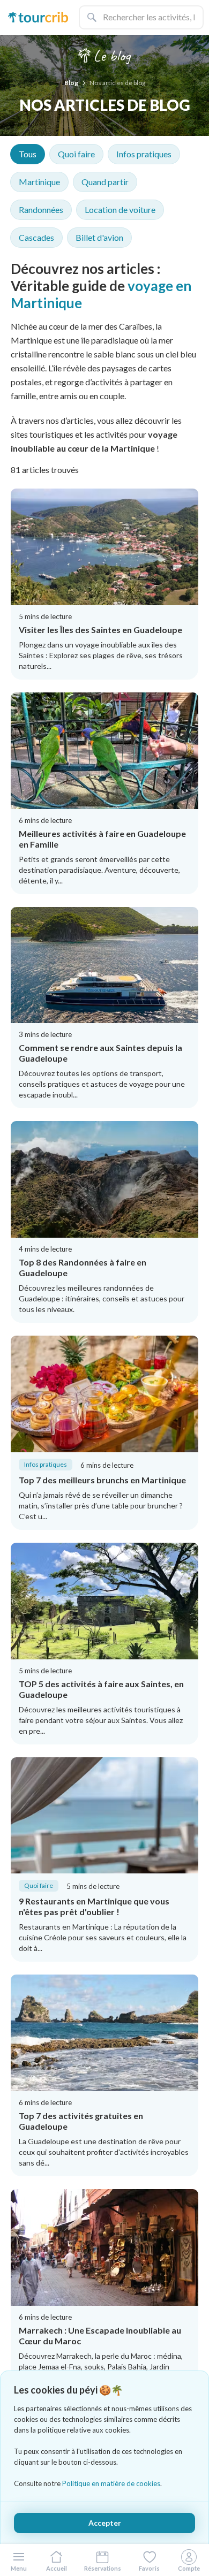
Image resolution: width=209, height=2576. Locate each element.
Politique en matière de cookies (111, 2483)
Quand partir (105, 182)
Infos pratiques (144, 154)
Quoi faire (76, 154)
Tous (28, 154)
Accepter (105, 2523)
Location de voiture (120, 209)
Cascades (36, 237)
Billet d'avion (99, 237)
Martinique (39, 182)
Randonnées (41, 209)
